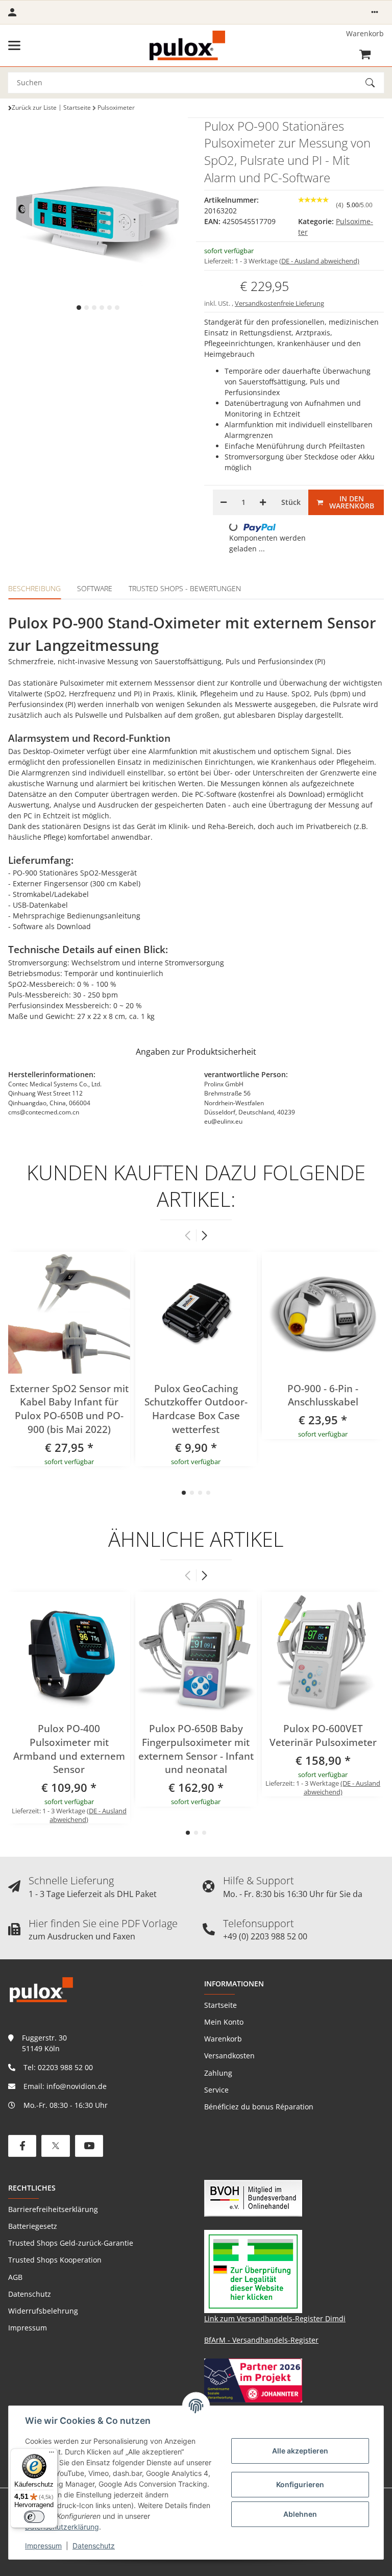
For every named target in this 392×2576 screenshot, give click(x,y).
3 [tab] (94, 308)
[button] (375, 12)
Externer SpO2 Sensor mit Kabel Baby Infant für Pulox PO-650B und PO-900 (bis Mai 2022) (69, 1409)
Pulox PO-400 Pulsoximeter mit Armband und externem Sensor (69, 1749)
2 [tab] (87, 308)
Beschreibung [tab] (34, 588)
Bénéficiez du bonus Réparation (259, 2107)
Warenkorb (223, 2039)
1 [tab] (79, 308)
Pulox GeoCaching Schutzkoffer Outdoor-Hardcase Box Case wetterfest (196, 1409)
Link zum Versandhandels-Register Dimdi (275, 2318)
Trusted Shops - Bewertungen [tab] (185, 588)
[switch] (34, 2517)
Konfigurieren (300, 2484)
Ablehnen (300, 2514)
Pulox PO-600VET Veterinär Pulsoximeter (323, 1735)
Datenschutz (94, 2546)
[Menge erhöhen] (263, 502)
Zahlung (218, 2073)
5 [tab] (109, 308)
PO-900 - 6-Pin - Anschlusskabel (323, 1395)
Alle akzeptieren (300, 2451)
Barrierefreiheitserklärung (53, 2209)
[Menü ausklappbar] (14, 45)
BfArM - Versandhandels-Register (261, 2340)
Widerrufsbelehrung (43, 2311)
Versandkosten (229, 2056)
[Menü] (52, 2455)
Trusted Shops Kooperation (55, 2260)
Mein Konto (224, 2022)
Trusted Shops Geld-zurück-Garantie (71, 2243)
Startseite (220, 2005)
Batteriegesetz (33, 2226)
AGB (15, 2277)
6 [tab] (117, 308)
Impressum (43, 2546)
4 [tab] (102, 308)
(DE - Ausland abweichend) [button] (319, 261)
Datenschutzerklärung (62, 2527)
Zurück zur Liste (34, 107)
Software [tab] (95, 588)
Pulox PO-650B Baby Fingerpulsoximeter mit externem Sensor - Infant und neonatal (196, 1749)
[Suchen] (375, 83)
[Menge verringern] (224, 502)
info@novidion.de (77, 2086)
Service (216, 2090)
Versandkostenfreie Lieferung (279, 303)
